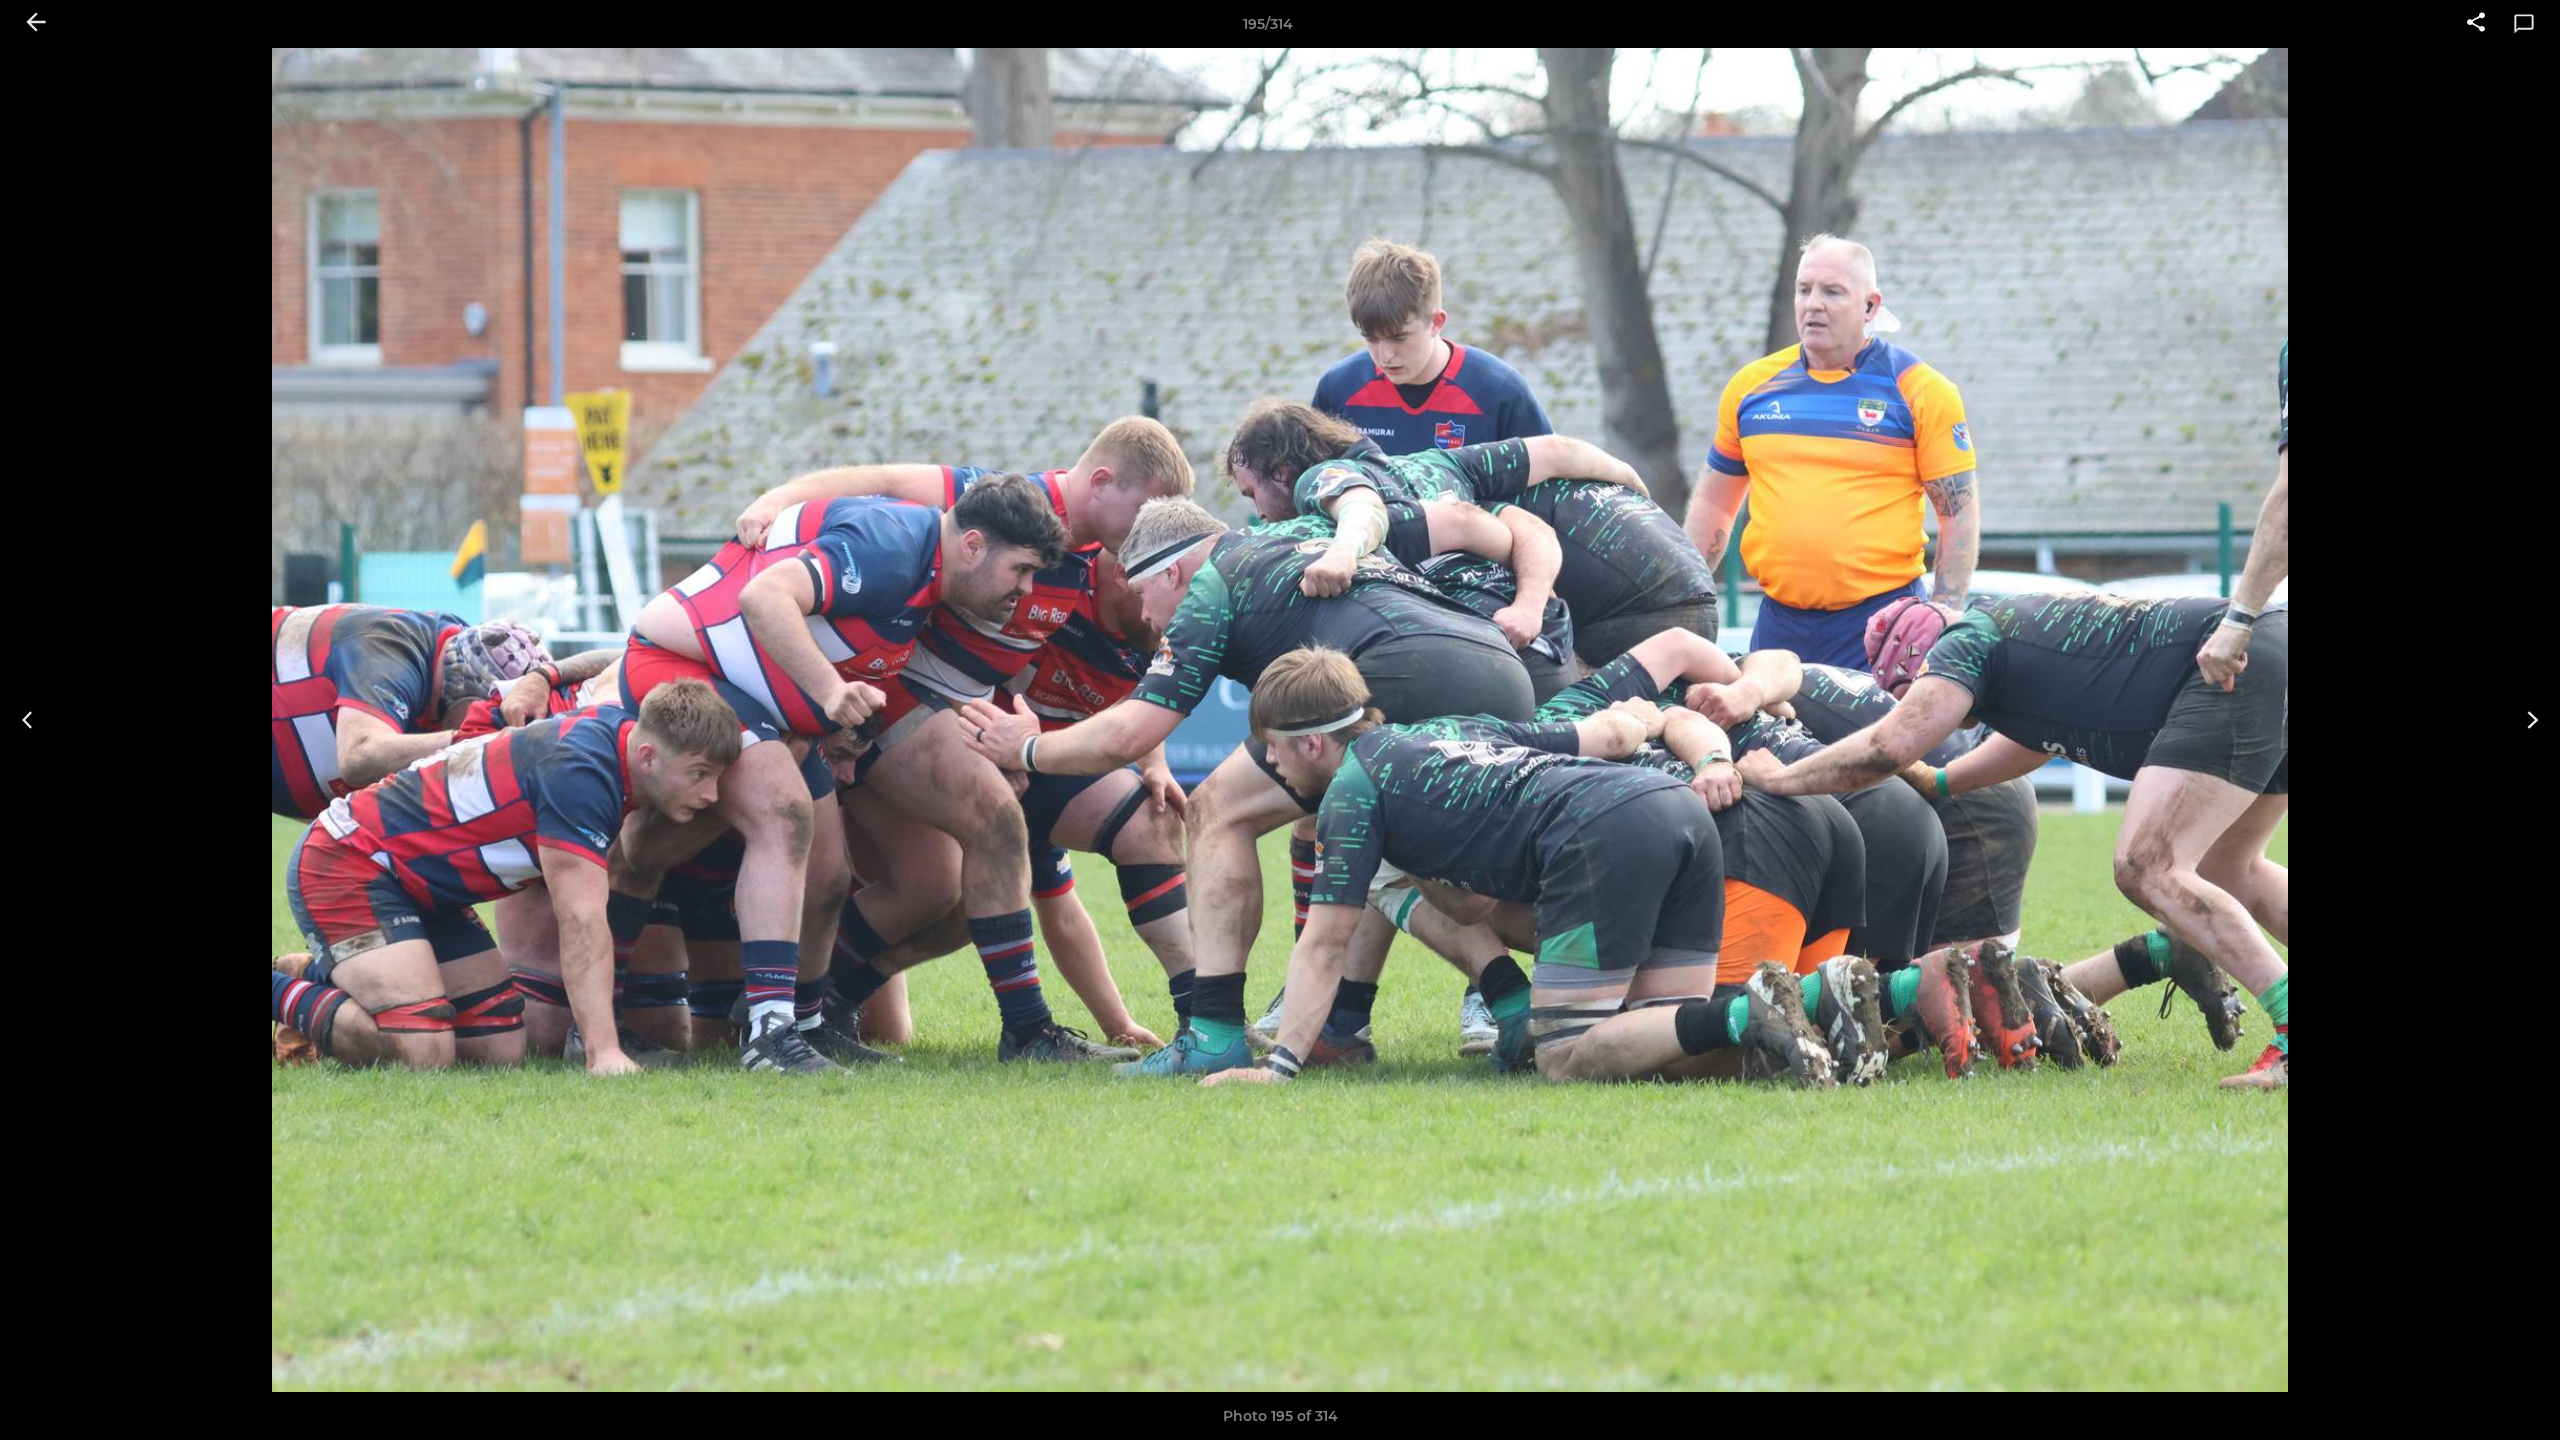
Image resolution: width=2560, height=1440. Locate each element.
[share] (2476, 24)
